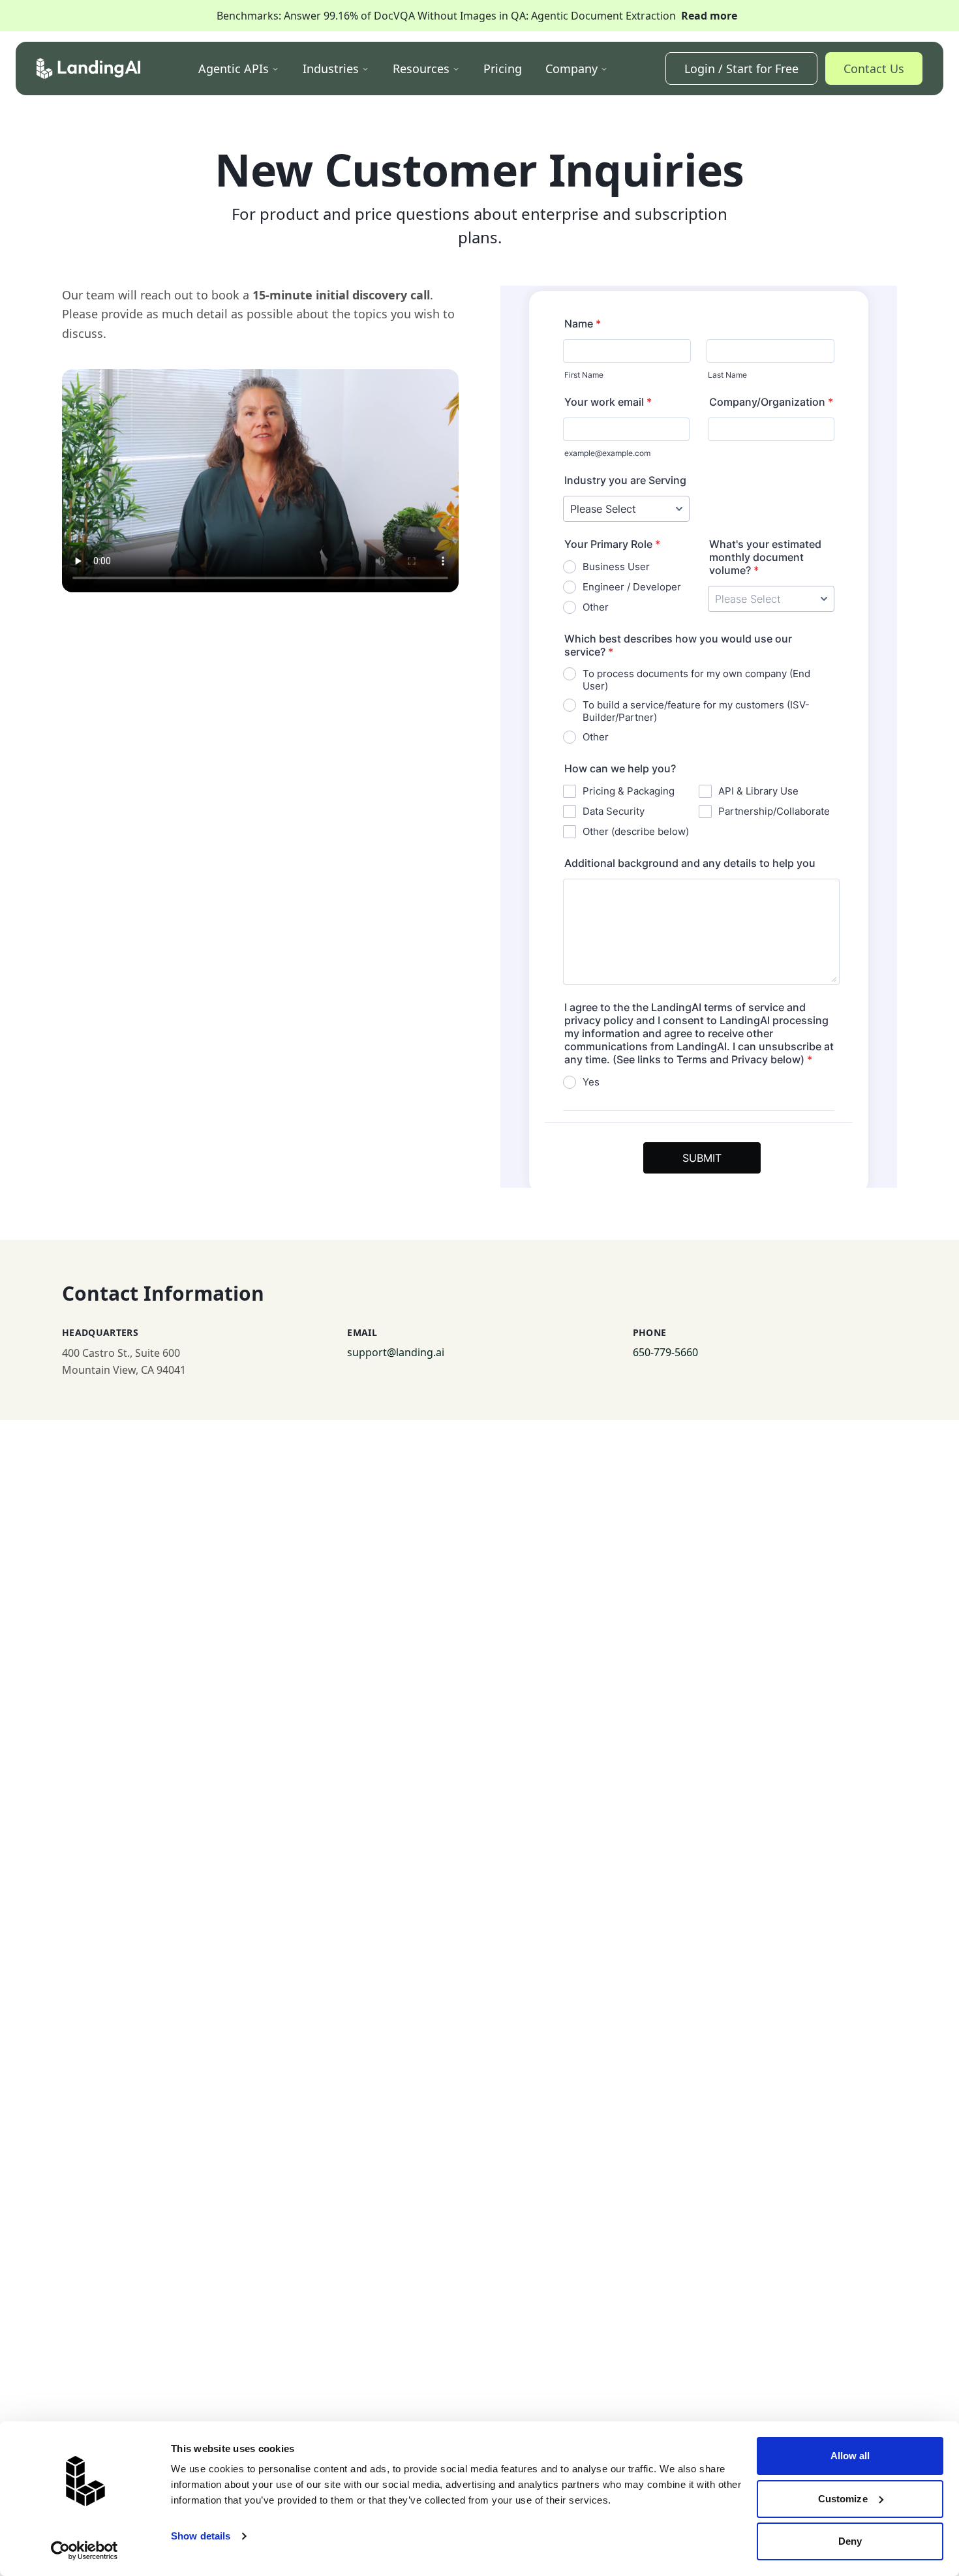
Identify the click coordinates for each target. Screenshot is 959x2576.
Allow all (850, 2456)
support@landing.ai (396, 1352)
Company (571, 68)
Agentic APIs (234, 68)
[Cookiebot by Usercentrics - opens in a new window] (84, 2551)
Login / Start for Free (741, 68)
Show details (201, 2536)
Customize (843, 2499)
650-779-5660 (665, 1352)
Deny (850, 2541)
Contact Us (874, 68)
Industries (331, 68)
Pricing (503, 68)
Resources (421, 68)
